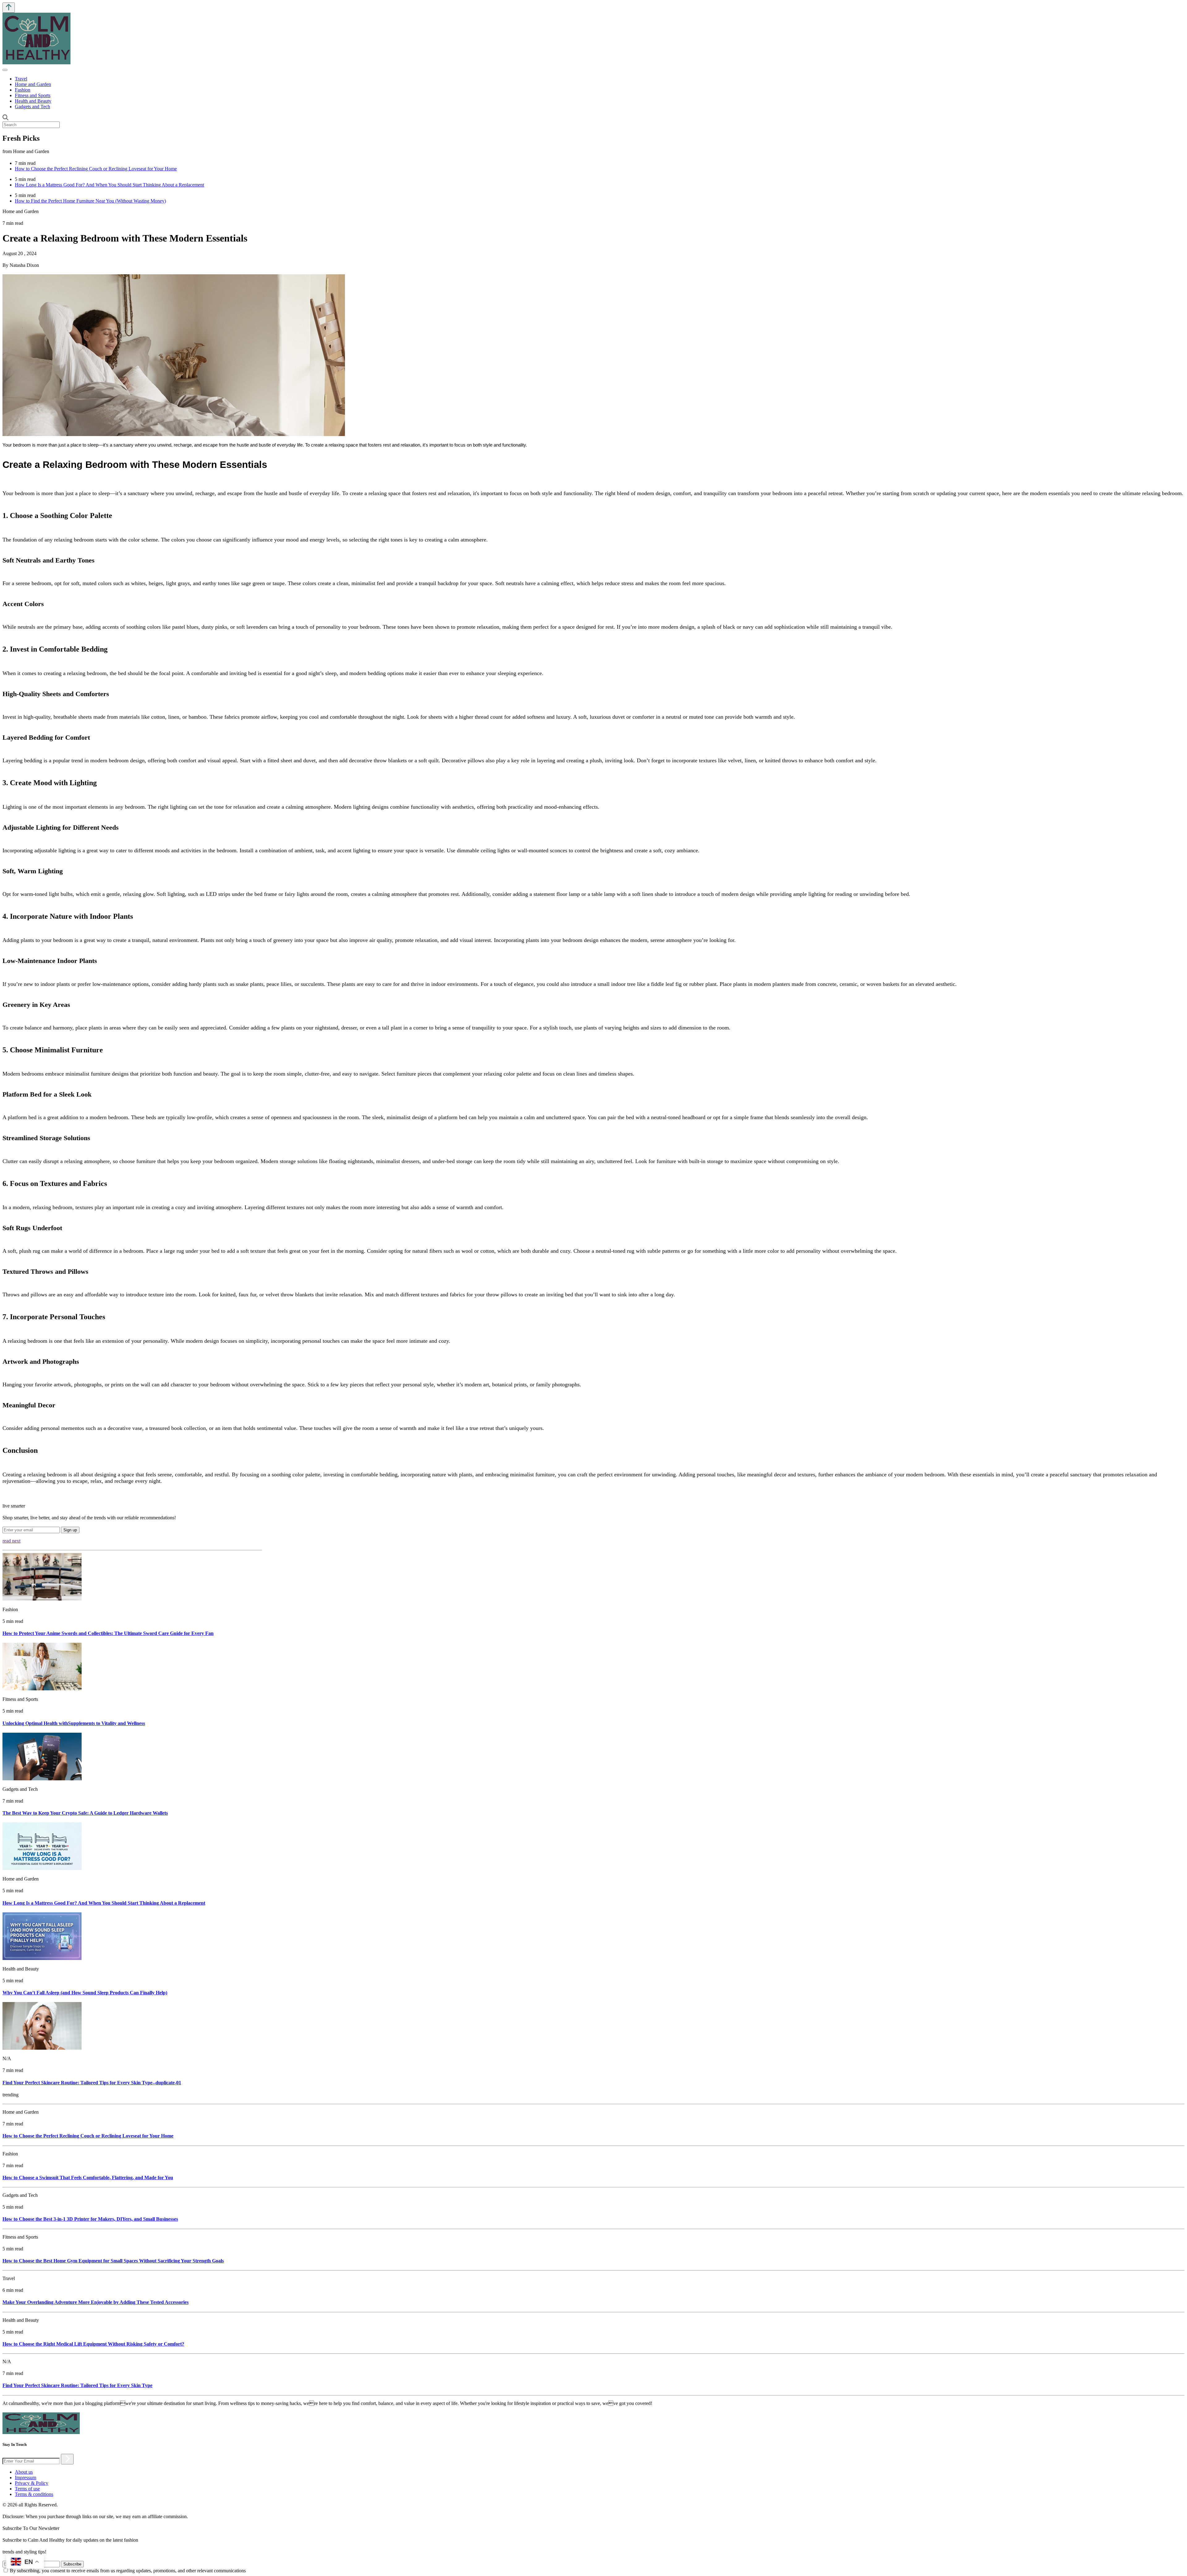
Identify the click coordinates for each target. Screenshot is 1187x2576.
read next (11, 1541)
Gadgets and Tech (32, 107)
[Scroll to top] (9, 8)
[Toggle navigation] (5, 70)
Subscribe (72, 2564)
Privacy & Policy (32, 2483)
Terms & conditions (34, 2494)
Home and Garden (33, 84)
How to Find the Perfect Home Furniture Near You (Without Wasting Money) (90, 201)
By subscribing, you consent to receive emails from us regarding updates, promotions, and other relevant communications (128, 2571)
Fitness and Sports (33, 95)
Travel (21, 79)
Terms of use (27, 2489)
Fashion (23, 90)
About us (24, 2472)
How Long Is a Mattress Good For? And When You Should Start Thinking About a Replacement (109, 185)
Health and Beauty (33, 101)
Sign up (70, 1530)
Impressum (26, 2478)
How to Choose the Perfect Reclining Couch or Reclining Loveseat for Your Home (96, 169)
